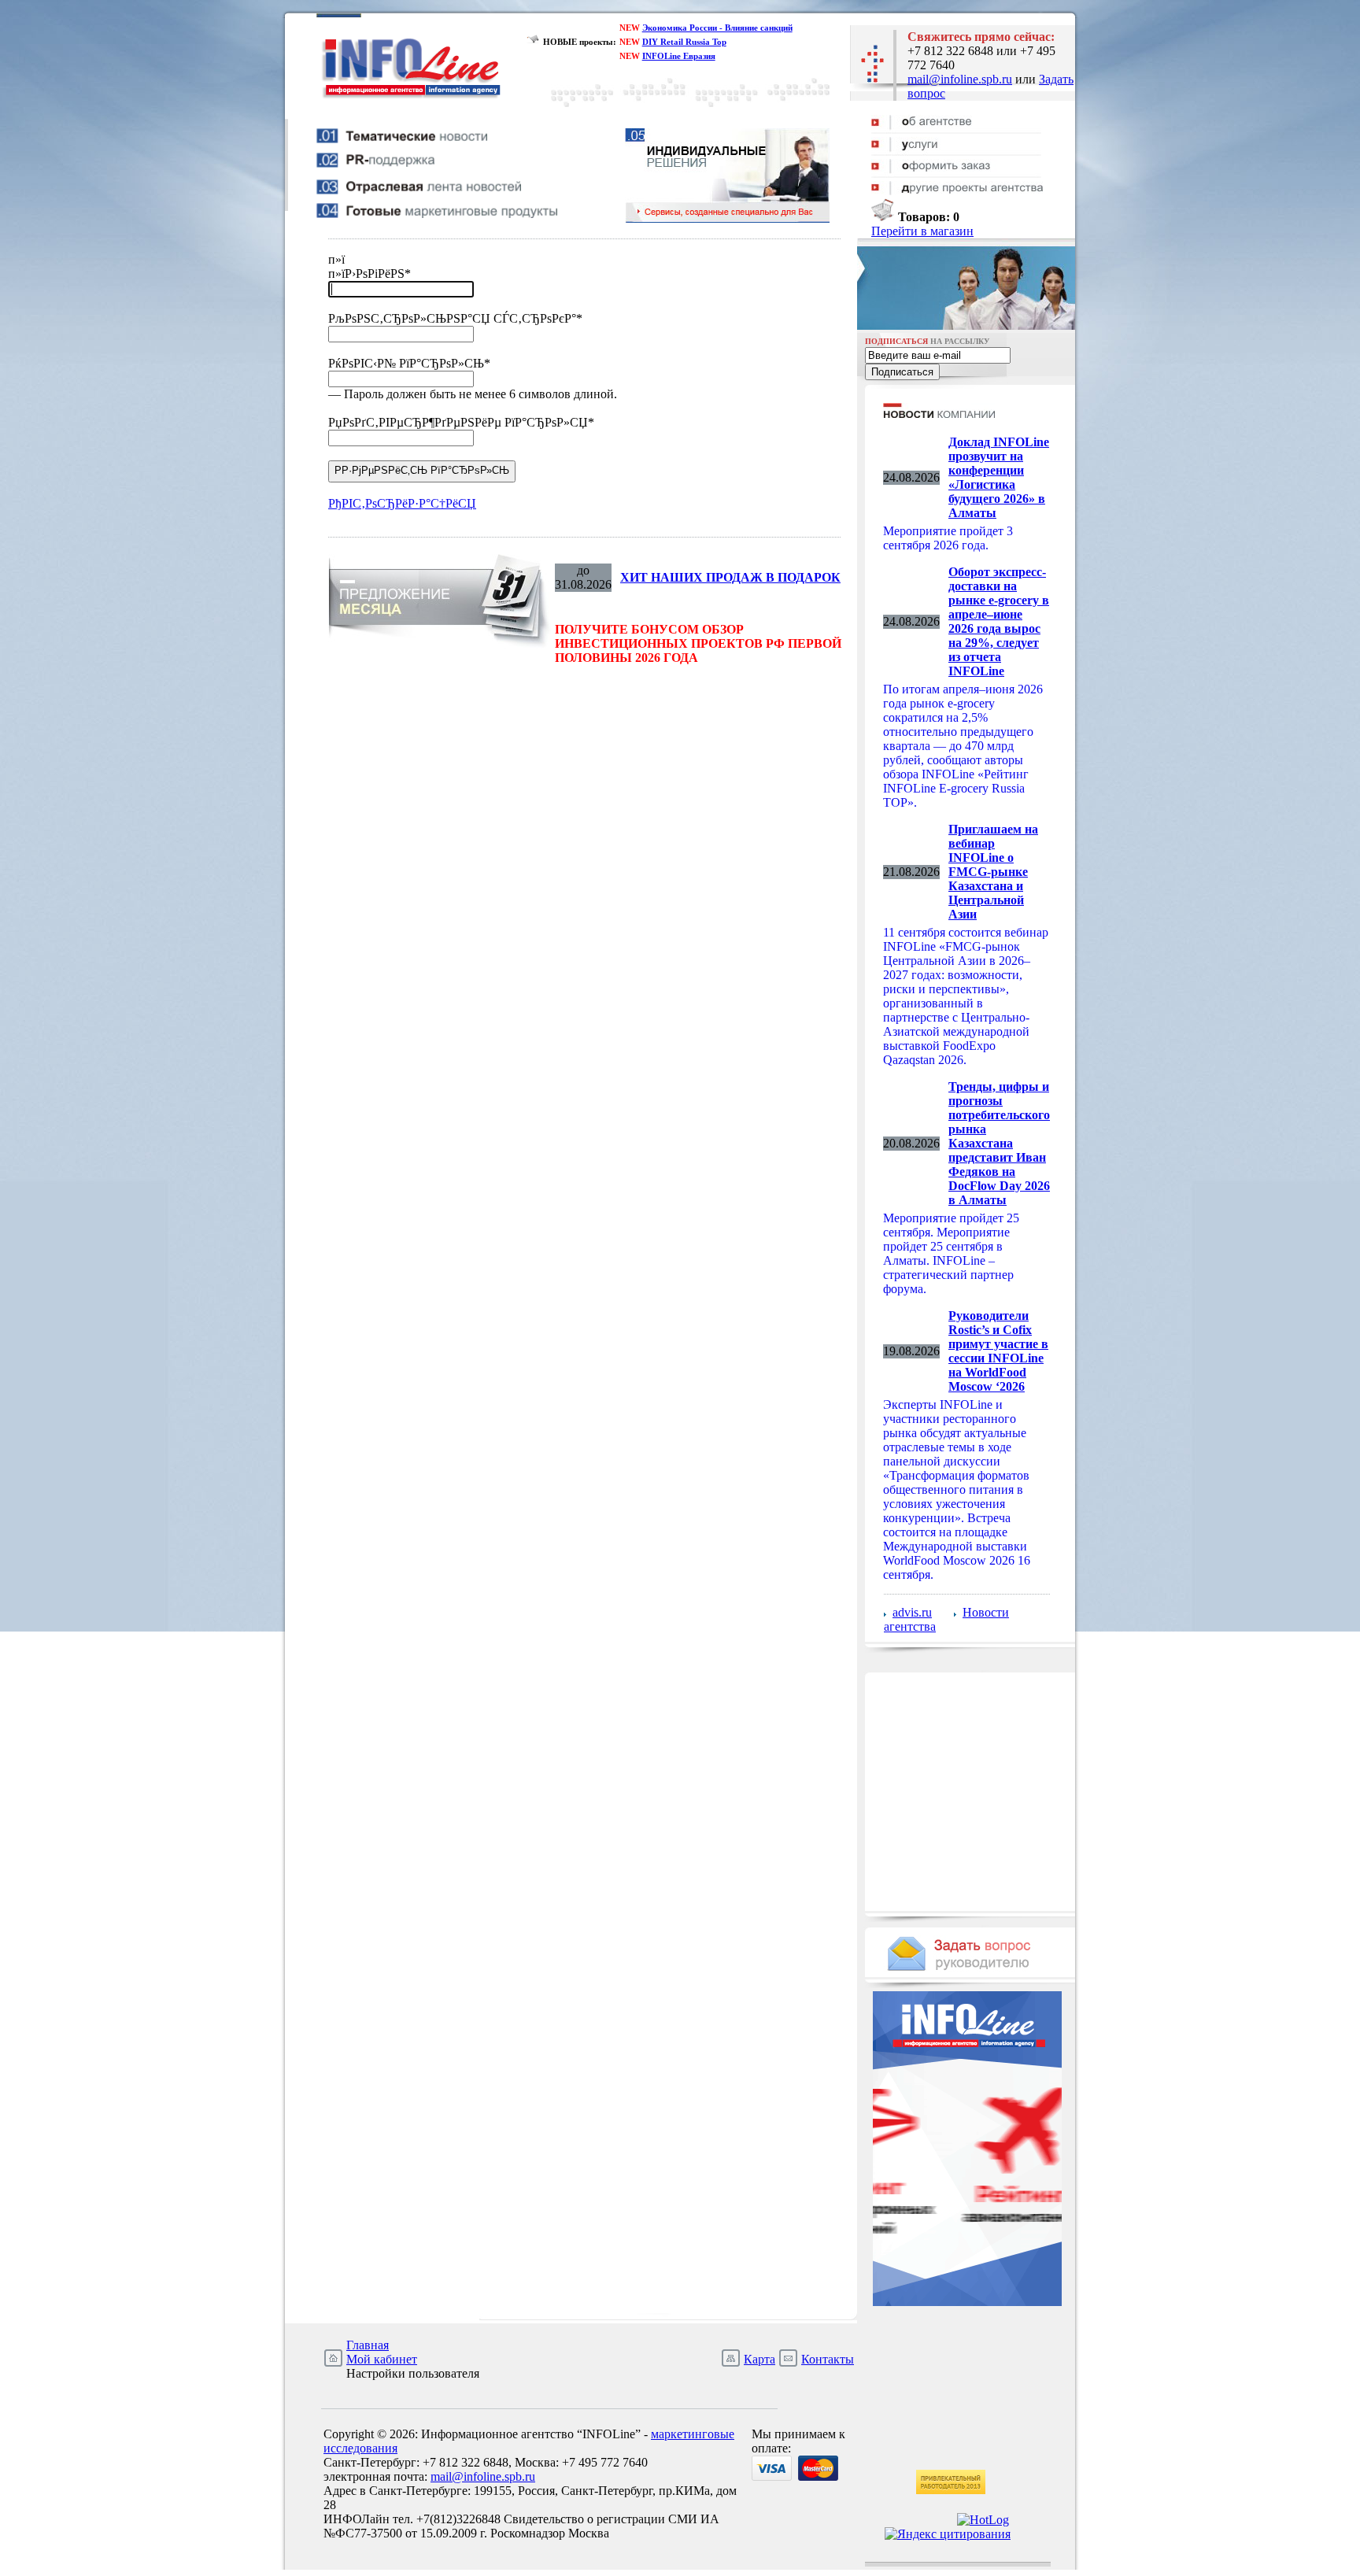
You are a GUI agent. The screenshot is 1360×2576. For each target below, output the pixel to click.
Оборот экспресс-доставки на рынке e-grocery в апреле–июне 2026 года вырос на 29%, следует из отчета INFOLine (999, 621)
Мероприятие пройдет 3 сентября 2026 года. (948, 538)
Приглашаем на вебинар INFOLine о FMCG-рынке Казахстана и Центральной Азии (993, 872)
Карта (759, 2359)
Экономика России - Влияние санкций (717, 28)
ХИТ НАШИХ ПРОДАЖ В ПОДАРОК (730, 577)
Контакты (828, 2359)
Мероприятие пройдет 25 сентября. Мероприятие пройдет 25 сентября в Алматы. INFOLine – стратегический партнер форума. (951, 1253)
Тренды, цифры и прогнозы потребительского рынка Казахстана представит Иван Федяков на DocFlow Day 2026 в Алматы (999, 1143)
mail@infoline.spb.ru (960, 79)
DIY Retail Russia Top (684, 42)
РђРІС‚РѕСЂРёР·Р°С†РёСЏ (402, 503)
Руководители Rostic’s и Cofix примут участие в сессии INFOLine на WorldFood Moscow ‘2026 (998, 1351)
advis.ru (912, 1612)
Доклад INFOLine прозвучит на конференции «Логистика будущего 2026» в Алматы (999, 477)
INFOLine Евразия (679, 56)
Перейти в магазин (922, 231)
